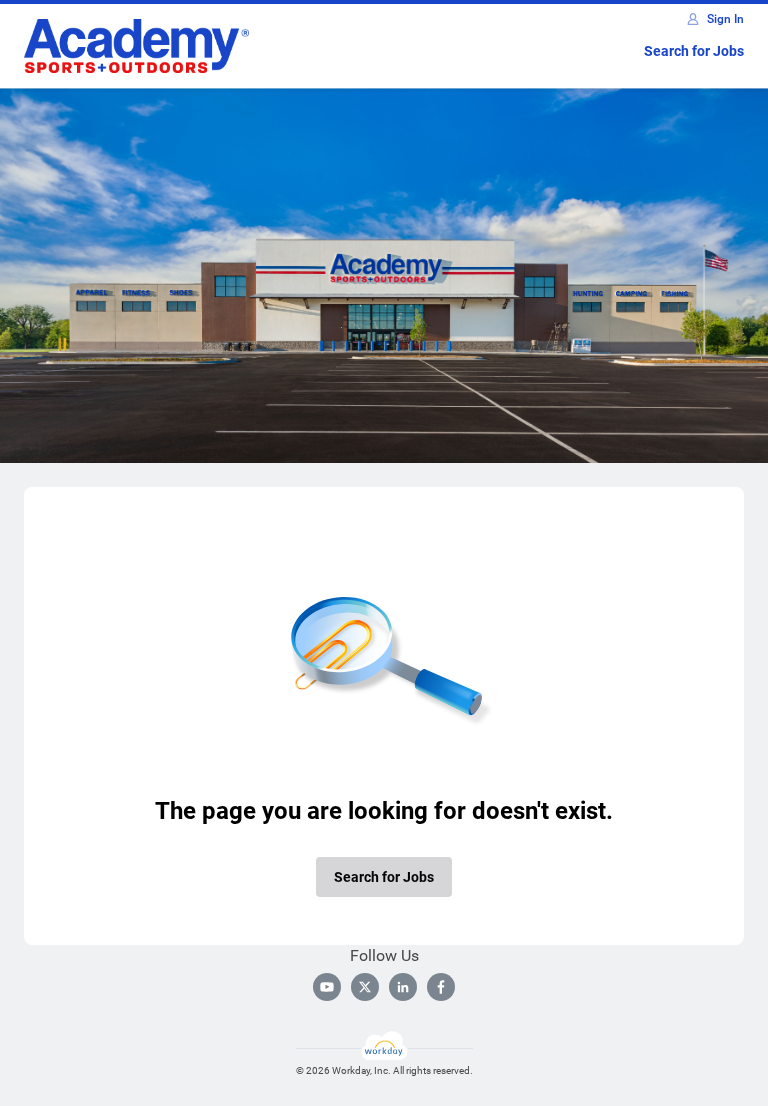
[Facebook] (441, 987)
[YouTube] (327, 987)
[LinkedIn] (403, 987)
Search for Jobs (694, 51)
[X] (365, 987)
